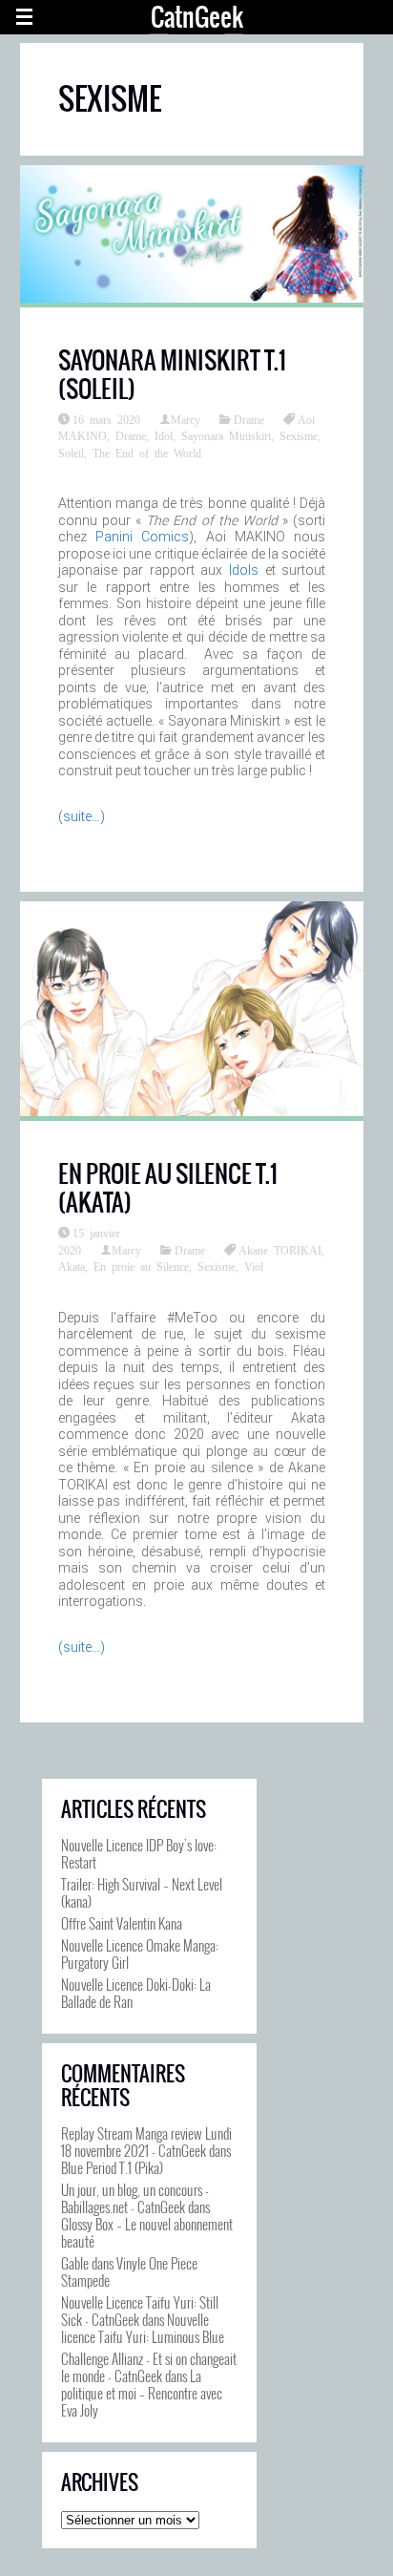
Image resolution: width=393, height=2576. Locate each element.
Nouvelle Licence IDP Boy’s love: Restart (139, 1853)
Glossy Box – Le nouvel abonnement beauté (147, 2232)
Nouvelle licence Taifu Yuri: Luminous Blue (143, 2328)
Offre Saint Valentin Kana (122, 1923)
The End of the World (147, 453)
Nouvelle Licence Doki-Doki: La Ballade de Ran (136, 1993)
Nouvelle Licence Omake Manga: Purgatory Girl (140, 1953)
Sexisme (299, 435)
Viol (254, 1266)
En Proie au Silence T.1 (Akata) (168, 1188)
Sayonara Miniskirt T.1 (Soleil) (172, 374)
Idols (244, 570)
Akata (72, 1266)
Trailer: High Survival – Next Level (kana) (142, 1892)
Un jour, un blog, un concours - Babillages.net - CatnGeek (135, 2198)
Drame (249, 419)
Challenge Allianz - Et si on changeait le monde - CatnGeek (149, 2367)
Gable (75, 2263)
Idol (164, 435)
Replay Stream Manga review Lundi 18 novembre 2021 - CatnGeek (146, 2142)
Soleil (71, 453)
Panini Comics (142, 537)
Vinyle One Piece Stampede (129, 2271)
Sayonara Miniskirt (226, 435)
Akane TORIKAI (280, 1250)
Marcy (186, 419)
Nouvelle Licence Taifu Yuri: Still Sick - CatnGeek (140, 2311)
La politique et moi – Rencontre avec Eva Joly (142, 2393)
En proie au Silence (141, 1266)
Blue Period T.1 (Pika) (112, 2167)
